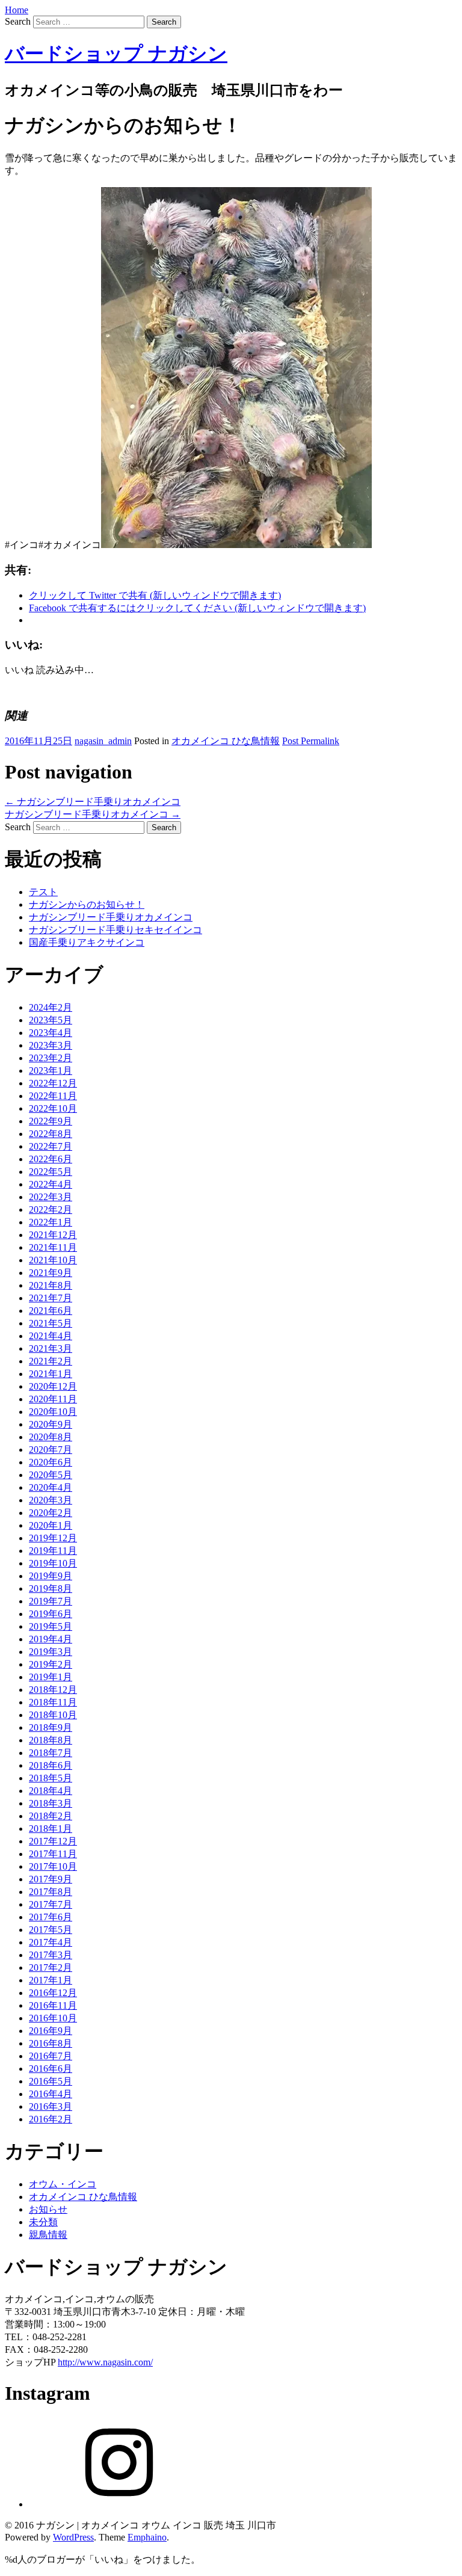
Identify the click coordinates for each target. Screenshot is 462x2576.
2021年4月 (51, 1336)
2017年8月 (51, 1892)
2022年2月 (51, 1209)
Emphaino (147, 2537)
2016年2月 (51, 2119)
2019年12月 (53, 1538)
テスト (43, 892)
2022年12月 (53, 1083)
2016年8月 (51, 2043)
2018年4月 (51, 1791)
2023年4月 (51, 1033)
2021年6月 (51, 1311)
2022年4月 (51, 1184)
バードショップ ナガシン (116, 54)
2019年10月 (53, 1563)
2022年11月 (53, 1096)
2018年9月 (51, 1727)
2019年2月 (51, 1664)
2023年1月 (51, 1071)
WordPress (73, 2537)
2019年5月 (51, 1626)
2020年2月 (51, 1513)
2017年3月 (51, 1955)
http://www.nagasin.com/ (105, 2362)
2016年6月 (51, 2069)
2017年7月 (51, 1904)
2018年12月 (53, 1690)
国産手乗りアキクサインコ (87, 942)
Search (18, 21)
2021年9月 (51, 1273)
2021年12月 (53, 1235)
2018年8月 (51, 1740)
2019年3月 (51, 1652)
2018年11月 (53, 1702)
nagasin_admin (103, 741)
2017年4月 (51, 1942)
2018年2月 (51, 1816)
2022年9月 (51, 1121)
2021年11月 (53, 1247)
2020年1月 (51, 1525)
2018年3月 (51, 1803)
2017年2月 (51, 1967)
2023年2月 (51, 1058)
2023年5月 (51, 1020)
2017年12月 (53, 1841)
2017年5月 (51, 1930)
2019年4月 (51, 1639)
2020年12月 (53, 1386)
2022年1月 (51, 1222)
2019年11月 (53, 1551)
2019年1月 (51, 1677)
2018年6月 (51, 1765)
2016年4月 (51, 2094)
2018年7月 (51, 1753)
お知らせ (48, 2209)
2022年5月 (51, 1172)
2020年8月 (51, 1437)
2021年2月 (51, 1361)
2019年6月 (51, 1614)
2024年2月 (51, 1007)
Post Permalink (311, 741)
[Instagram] (119, 2504)
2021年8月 (51, 1285)
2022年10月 (53, 1108)
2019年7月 (51, 1601)
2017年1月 (51, 1980)
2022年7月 (51, 1146)
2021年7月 (51, 1298)
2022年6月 (51, 1159)
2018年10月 (53, 1715)
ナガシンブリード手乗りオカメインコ (93, 802)
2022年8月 (51, 1134)
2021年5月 (51, 1323)
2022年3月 (51, 1197)
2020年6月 (51, 1462)
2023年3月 (51, 1045)
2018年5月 (51, 1778)
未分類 (43, 2222)
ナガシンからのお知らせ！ (87, 904)
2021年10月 (53, 1260)
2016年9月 (51, 2031)
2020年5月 (51, 1475)
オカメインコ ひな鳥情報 (226, 741)
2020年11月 (53, 1399)
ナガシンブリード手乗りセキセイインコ (115, 930)
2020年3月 (51, 1500)
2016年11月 (53, 2005)
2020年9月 (51, 1424)
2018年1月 (51, 1829)
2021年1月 (51, 1374)
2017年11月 (53, 1854)
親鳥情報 (48, 2235)
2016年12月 (53, 1993)
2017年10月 (53, 1866)
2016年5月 (51, 2081)
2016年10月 (53, 2018)
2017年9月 (51, 1879)
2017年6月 (51, 1917)
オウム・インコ (63, 2184)
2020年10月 (53, 1412)
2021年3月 (51, 1348)
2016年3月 (51, 2106)
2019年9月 (51, 1576)
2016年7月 (51, 2056)
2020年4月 (51, 1487)
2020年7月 (51, 1450)
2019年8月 (51, 1588)
